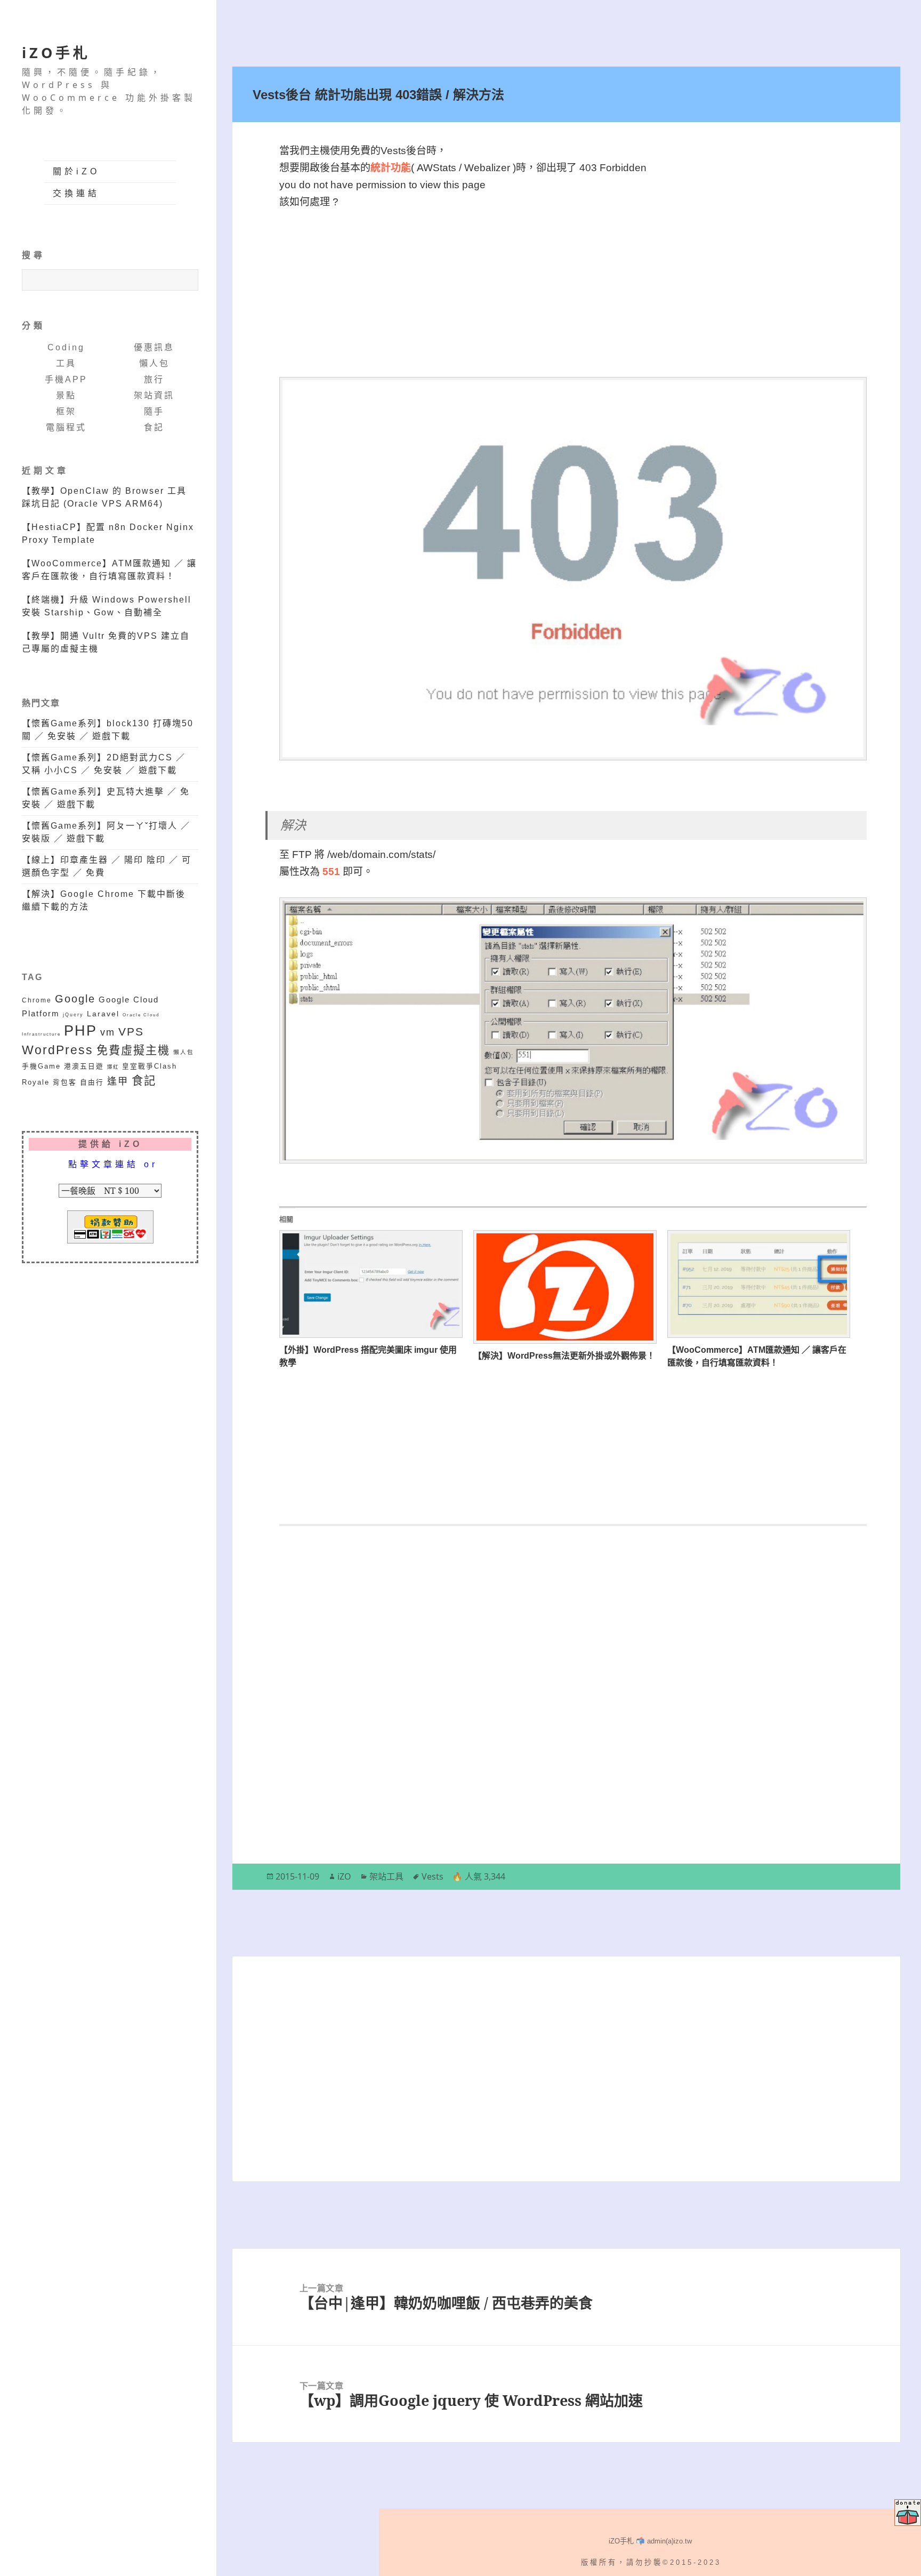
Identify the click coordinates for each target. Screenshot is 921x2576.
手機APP (66, 379)
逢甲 (118, 1081)
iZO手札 (56, 53)
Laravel (103, 1014)
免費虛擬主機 (133, 1050)
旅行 (154, 379)
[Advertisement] (573, 285)
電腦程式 (66, 427)
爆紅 (113, 1067)
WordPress (58, 1050)
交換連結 (76, 193)
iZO (344, 1876)
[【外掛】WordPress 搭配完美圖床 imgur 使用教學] (371, 1284)
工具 (66, 363)
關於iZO (76, 171)
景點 (66, 395)
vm (108, 1032)
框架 (66, 411)
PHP (80, 1031)
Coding (66, 347)
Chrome (37, 1000)
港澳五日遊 (84, 1066)
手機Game (41, 1066)
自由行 (92, 1082)
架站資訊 (154, 395)
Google (75, 999)
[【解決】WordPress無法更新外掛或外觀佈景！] (565, 1287)
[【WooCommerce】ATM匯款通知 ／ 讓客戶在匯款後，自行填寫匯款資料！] (759, 1284)
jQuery (73, 1014)
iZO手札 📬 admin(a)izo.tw (650, 2541)
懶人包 (154, 363)
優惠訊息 (154, 347)
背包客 (65, 1082)
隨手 (154, 411)
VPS (131, 1032)
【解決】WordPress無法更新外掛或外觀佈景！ (564, 1356)
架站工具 (386, 1876)
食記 (154, 427)
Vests (433, 1876)
